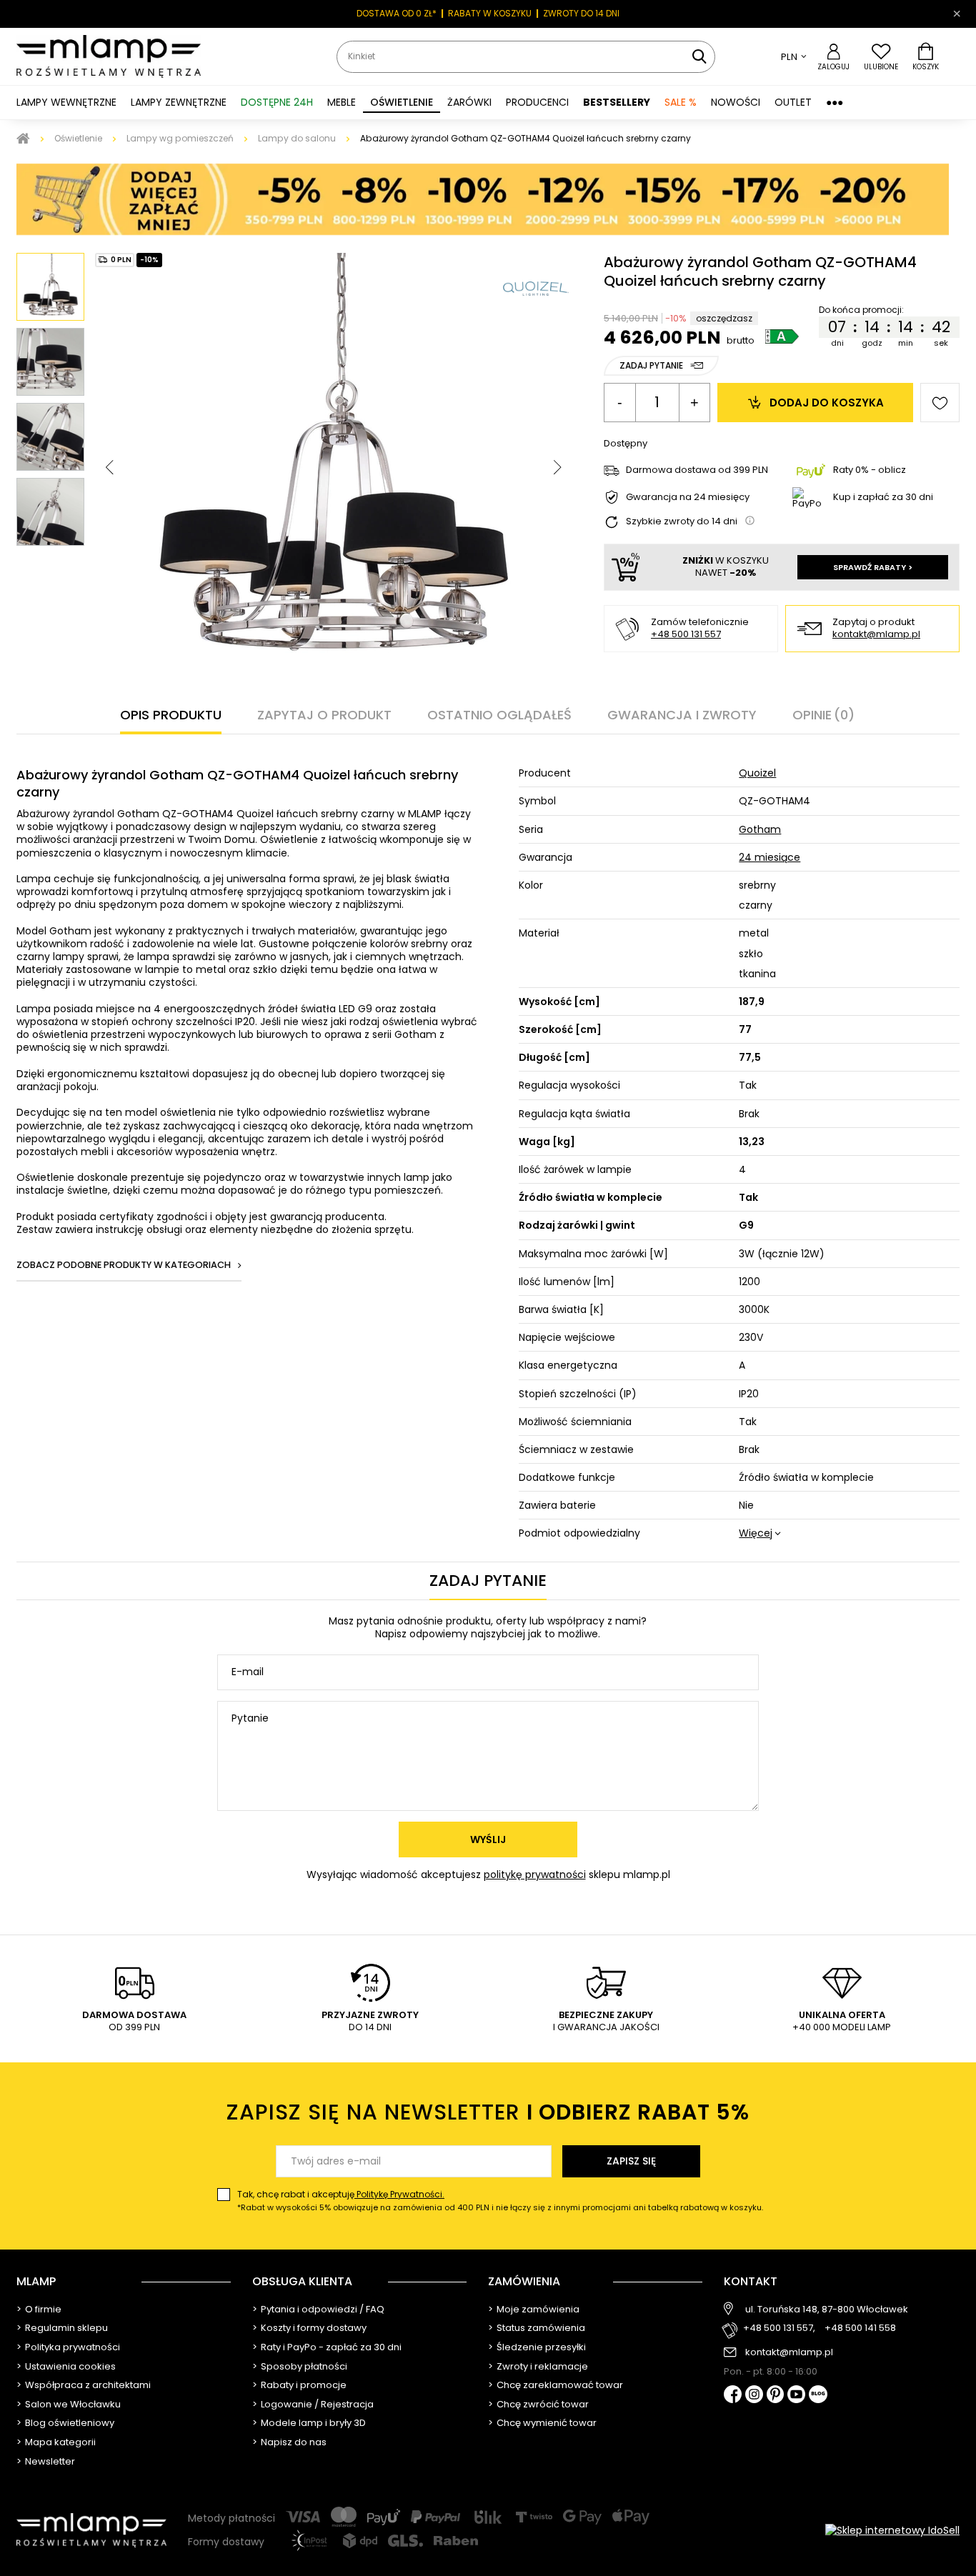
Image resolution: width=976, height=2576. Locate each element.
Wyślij (488, 1839)
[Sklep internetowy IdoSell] (892, 2530)
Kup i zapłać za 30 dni (883, 497)
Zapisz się (631, 2161)
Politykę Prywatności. (399, 2194)
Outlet (793, 102)
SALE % (681, 102)
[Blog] (818, 2396)
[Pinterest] (776, 2396)
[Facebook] (733, 2396)
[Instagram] (754, 2395)
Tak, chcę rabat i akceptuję (500, 2201)
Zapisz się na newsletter (488, 2112)
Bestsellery (617, 102)
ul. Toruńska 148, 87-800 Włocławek (827, 2310)
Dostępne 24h (277, 102)
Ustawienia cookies (70, 2367)
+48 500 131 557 (686, 634)
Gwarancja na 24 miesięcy (688, 498)
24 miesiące (770, 857)
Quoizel (757, 773)
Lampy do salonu (297, 138)
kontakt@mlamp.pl (876, 635)
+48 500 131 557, (779, 2328)
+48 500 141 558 (860, 2328)
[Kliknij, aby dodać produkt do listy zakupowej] (940, 403)
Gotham (760, 829)
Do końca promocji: (861, 310)
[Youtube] (796, 2395)
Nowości (736, 102)
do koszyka (827, 403)
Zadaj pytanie (651, 365)
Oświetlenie (78, 138)
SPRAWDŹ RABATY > (873, 567)
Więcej (756, 1533)
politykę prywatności (535, 1874)
